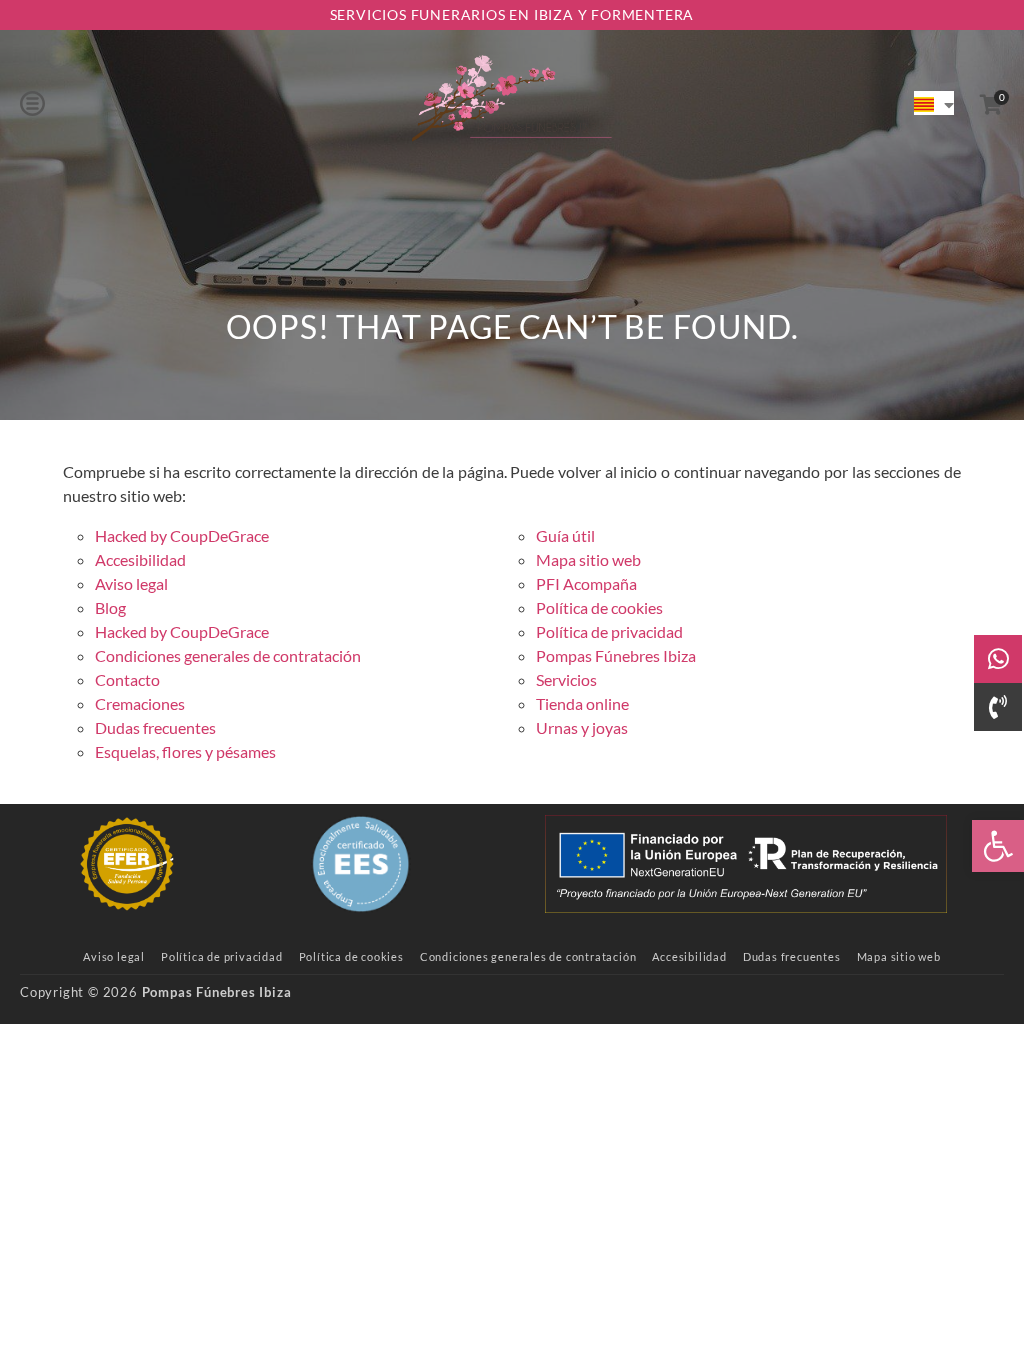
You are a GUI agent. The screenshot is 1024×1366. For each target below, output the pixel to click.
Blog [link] (110, 607)
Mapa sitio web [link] (588, 559)
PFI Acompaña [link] (586, 583)
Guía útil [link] (565, 535)
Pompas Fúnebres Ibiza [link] (616, 655)
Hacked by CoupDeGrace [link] (182, 535)
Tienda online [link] (582, 703)
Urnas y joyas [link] (582, 727)
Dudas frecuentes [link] (155, 727)
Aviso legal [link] (131, 583)
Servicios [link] (566, 679)
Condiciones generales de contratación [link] (228, 655)
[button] (32, 103)
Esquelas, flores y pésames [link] (185, 751)
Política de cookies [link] (599, 607)
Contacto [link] (127, 679)
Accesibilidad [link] (140, 559)
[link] (998, 846)
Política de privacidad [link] (609, 631)
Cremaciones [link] (140, 703)
